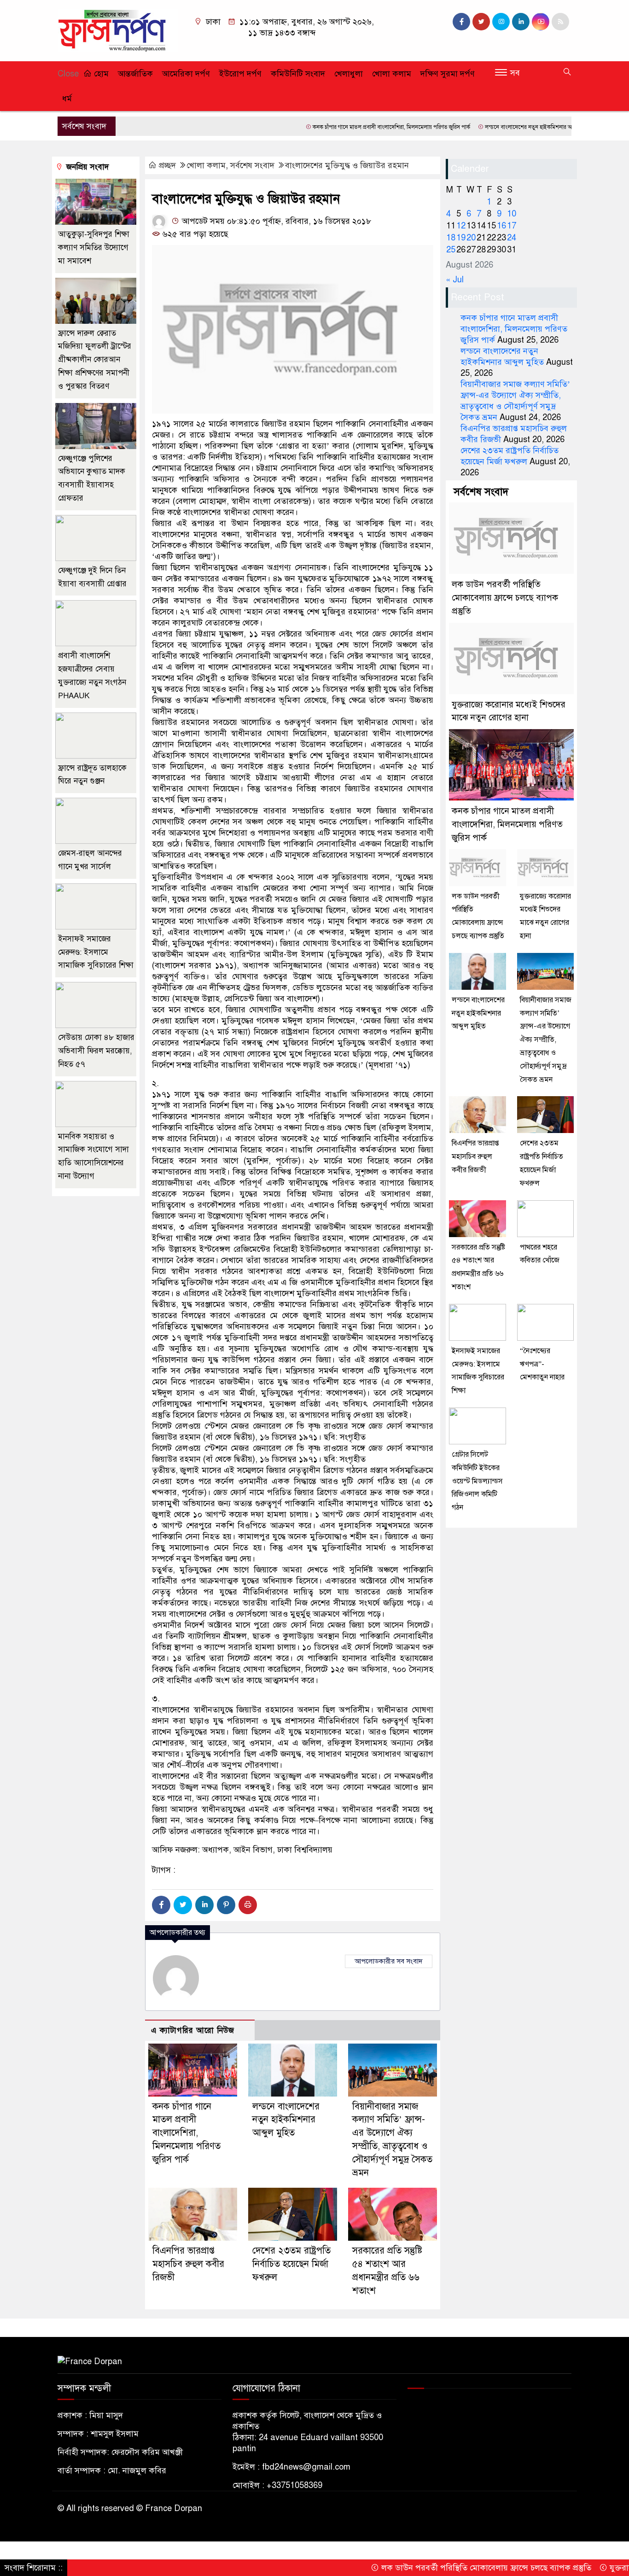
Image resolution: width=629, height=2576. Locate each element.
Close (68, 74)
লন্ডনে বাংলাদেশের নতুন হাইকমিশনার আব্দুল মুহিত (480, 127)
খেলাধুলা (349, 74)
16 (501, 226)
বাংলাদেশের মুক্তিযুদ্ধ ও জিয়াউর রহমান (347, 165)
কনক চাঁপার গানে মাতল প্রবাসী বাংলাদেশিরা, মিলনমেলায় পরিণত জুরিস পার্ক (332, 127)
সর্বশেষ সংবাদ (252, 165)
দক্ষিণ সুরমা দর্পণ (448, 74)
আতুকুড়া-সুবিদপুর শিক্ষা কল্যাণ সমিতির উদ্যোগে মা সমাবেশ (94, 248)
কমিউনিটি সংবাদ (298, 74)
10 (512, 214)
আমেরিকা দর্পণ (186, 74)
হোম (100, 74)
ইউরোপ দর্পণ (240, 74)
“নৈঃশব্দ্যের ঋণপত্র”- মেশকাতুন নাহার (542, 1364)
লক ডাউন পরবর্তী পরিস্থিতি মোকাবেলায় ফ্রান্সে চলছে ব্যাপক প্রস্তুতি (505, 598)
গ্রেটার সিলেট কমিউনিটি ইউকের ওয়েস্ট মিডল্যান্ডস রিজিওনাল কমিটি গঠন (477, 1481)
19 (461, 238)
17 (512, 226)
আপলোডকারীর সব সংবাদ (389, 1961)
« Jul (455, 280)
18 (451, 238)
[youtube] (541, 22)
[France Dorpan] (118, 30)
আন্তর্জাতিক (135, 74)
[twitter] (481, 22)
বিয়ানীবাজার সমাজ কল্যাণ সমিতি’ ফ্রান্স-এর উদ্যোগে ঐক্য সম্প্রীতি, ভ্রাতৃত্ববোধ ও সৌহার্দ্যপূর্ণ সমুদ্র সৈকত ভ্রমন (546, 1040)
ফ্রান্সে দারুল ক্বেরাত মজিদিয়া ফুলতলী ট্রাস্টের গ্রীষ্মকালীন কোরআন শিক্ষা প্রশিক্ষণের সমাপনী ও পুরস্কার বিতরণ (95, 360)
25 (451, 250)
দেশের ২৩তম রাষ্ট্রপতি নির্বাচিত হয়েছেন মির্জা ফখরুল (291, 2264)
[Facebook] (161, 1905)
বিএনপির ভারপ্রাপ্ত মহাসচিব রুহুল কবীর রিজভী (188, 2264)
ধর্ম (67, 99)
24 (512, 238)
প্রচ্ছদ (167, 165)
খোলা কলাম (392, 74)
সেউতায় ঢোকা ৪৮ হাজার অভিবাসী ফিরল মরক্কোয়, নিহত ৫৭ (96, 1051)
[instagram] (501, 22)
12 (461, 226)
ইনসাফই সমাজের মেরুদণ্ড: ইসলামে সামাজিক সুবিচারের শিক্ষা (96, 952)
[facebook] (461, 22)
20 (471, 238)
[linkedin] (521, 22)
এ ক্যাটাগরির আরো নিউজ (193, 2030)
